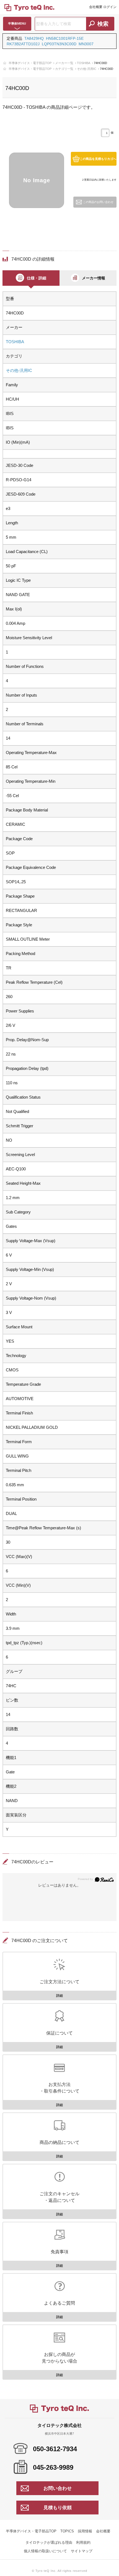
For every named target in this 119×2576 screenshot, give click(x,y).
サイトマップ (82, 2551)
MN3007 (86, 44)
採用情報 (85, 2531)
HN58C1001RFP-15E (65, 38)
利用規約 (83, 2542)
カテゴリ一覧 (64, 69)
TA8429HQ (34, 38)
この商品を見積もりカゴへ (98, 159)
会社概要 (96, 7)
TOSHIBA (84, 63)
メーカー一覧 (64, 63)
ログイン (110, 7)
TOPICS (67, 2531)
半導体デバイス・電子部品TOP (30, 63)
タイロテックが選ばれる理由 (49, 2542)
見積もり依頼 (58, 2508)
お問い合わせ (58, 2488)
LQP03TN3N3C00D (59, 44)
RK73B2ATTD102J (23, 44)
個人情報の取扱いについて (45, 2551)
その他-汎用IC (87, 69)
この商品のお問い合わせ (98, 202)
